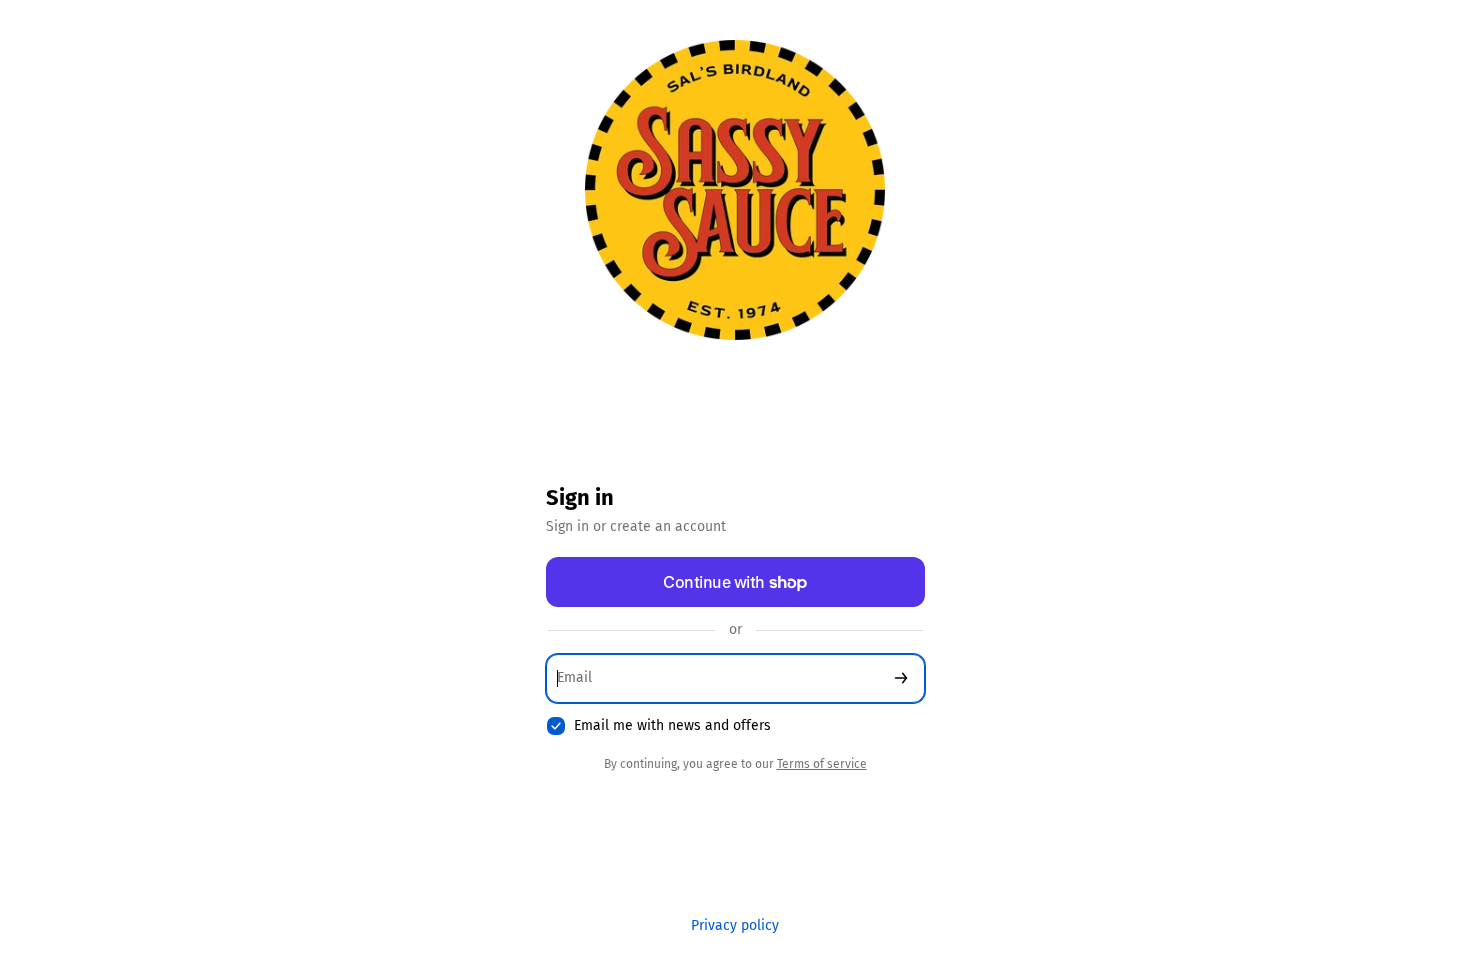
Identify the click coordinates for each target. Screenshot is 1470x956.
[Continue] (901, 678)
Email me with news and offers (672, 725)
